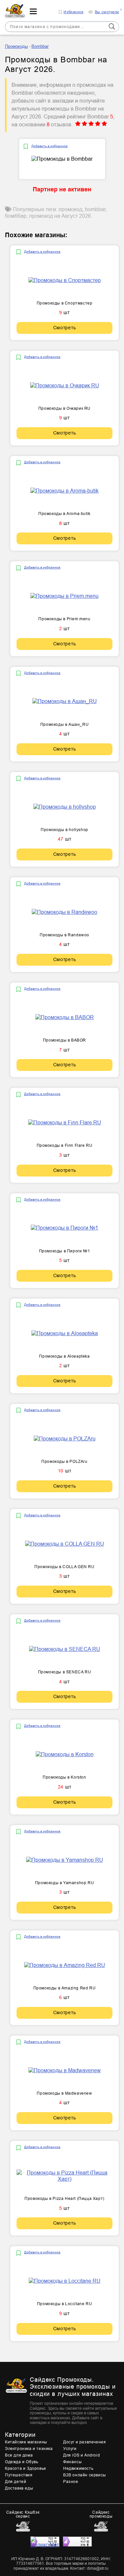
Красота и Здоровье (26, 2468)
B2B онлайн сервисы (85, 2475)
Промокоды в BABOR (64, 1040)
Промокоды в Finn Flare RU (65, 1145)
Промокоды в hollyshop (64, 830)
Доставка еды (19, 2488)
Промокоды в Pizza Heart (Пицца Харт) (64, 2199)
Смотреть (65, 328)
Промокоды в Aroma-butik (64, 514)
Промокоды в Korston (64, 1777)
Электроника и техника (29, 2449)
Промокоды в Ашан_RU (64, 724)
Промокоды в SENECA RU (65, 1672)
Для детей (16, 2482)
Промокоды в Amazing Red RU (65, 1988)
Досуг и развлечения (84, 2442)
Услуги (70, 2449)
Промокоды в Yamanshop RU (64, 1883)
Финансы (72, 2462)
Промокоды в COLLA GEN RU (64, 1567)
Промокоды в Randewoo (64, 935)
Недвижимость (78, 2468)
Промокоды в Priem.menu (64, 619)
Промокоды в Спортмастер (65, 303)
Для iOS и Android (82, 2455)
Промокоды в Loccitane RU (64, 2304)
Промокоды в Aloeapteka (64, 1356)
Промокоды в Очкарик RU (64, 408)
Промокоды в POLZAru (64, 1462)
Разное (71, 2482)
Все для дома (19, 2455)
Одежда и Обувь (21, 2462)
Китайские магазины (26, 2442)
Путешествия (19, 2475)
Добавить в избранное (50, 146)
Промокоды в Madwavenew (64, 2093)
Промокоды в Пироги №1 (65, 1251)
